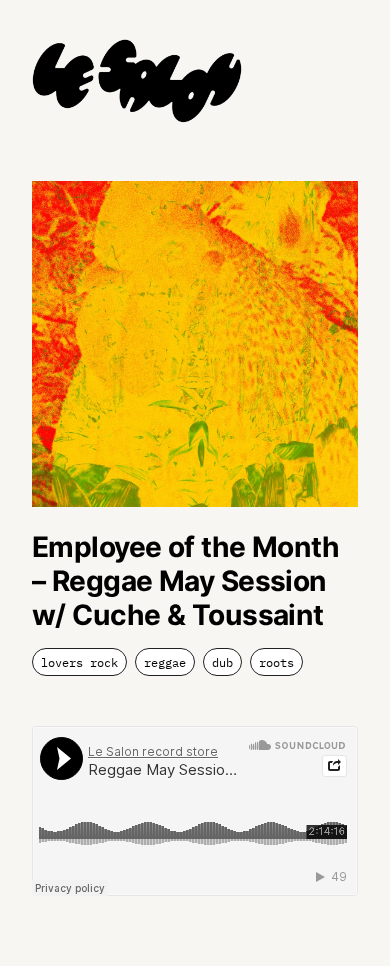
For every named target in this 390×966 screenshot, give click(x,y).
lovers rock (79, 662)
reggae (165, 662)
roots (276, 662)
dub (222, 662)
